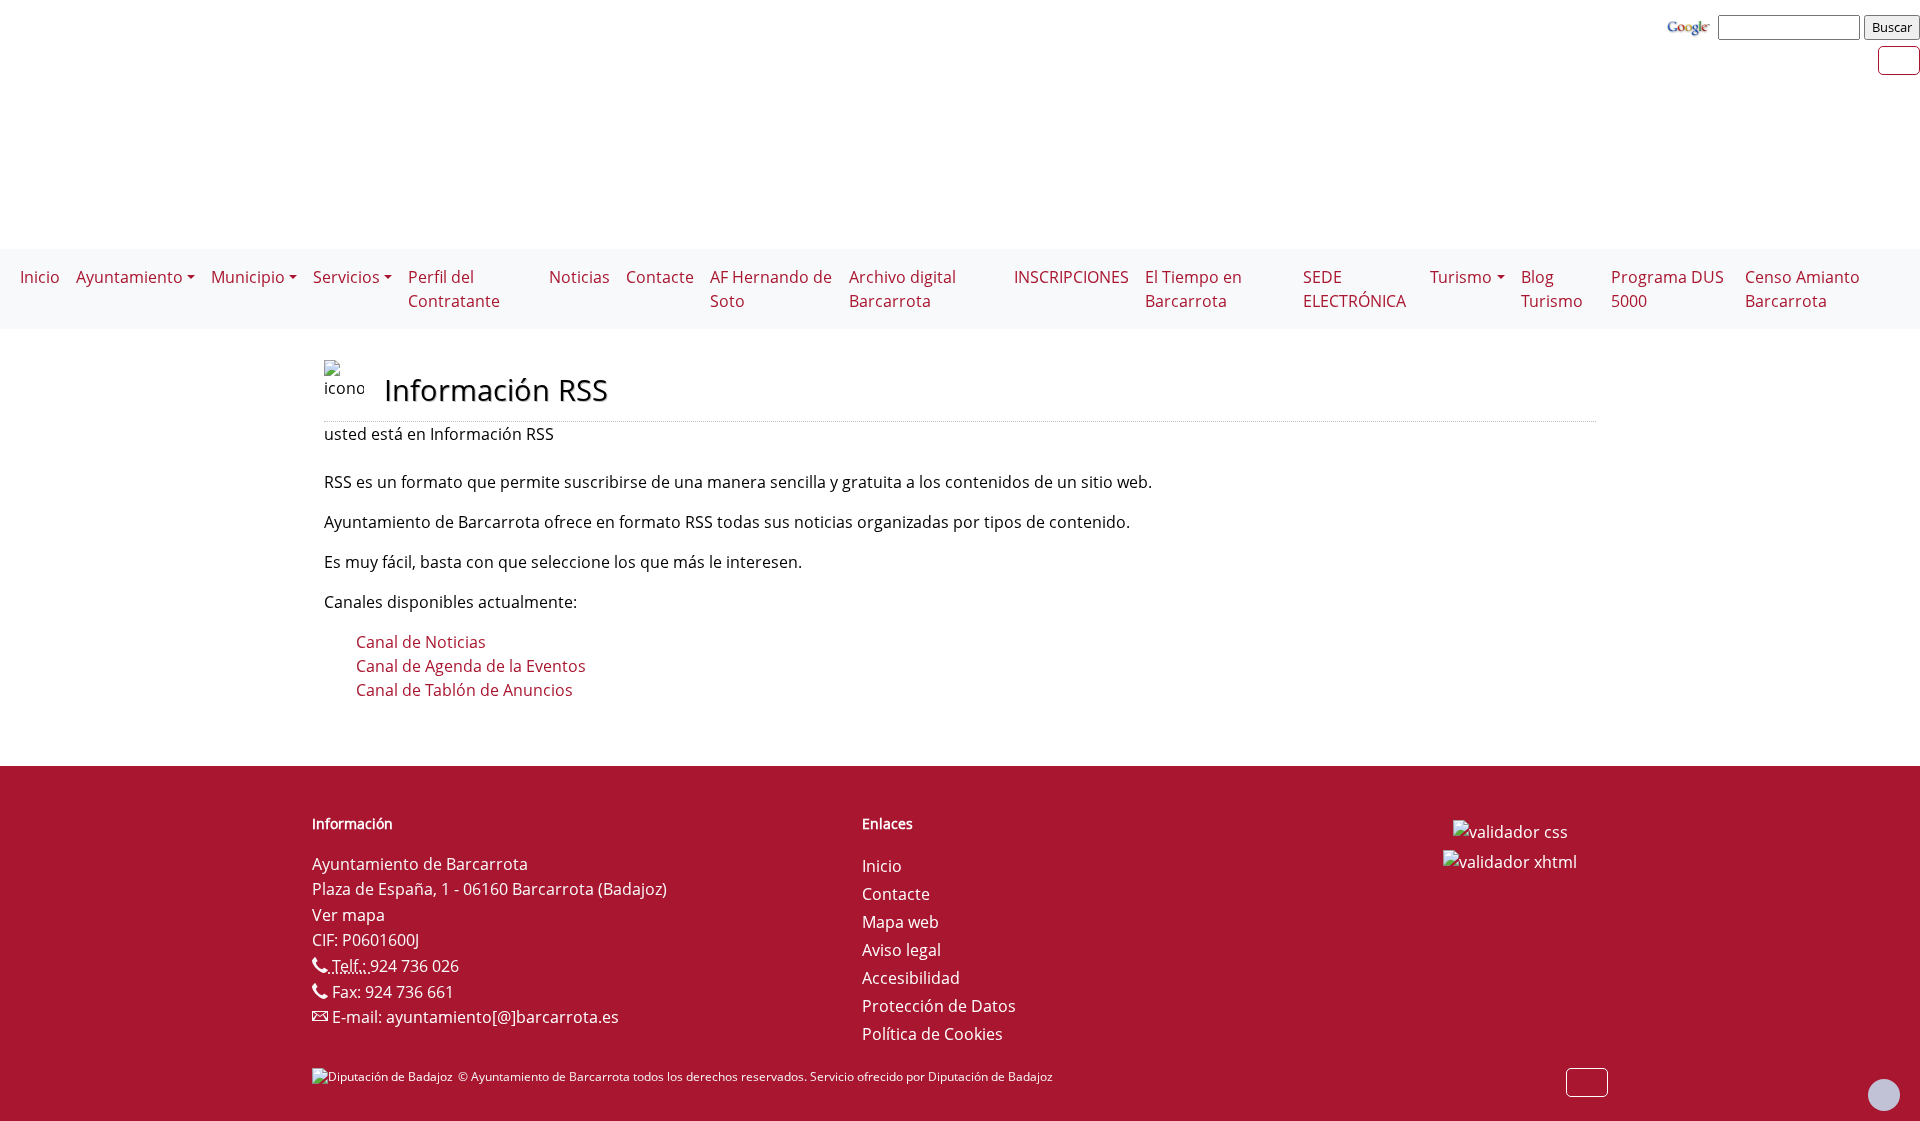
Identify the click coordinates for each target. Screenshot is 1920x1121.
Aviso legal (901, 950)
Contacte (660, 277)
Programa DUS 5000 (1667, 289)
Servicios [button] (346, 277)
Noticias (579, 277)
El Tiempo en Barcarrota (1193, 289)
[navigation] (1792, 27)
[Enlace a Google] (1691, 26)
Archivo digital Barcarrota (902, 289)
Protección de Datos (939, 1006)
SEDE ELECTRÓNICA (1354, 289)
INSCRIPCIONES (1071, 277)
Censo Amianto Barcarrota (1802, 289)
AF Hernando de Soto (771, 289)
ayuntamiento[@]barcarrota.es (502, 1017)
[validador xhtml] (1510, 860)
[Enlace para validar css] (1510, 830)
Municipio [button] (248, 277)
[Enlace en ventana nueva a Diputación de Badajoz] (385, 1076)
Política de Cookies (932, 1034)
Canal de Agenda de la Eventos (471, 666)
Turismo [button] (1461, 277)
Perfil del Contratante (454, 289)
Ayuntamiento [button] (129, 277)
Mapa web (900, 922)
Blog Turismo (1552, 289)
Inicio (40, 277)
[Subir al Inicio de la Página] (1884, 1095)
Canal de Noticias (421, 642)
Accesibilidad (911, 978)
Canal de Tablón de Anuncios (464, 690)
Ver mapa (348, 915)
